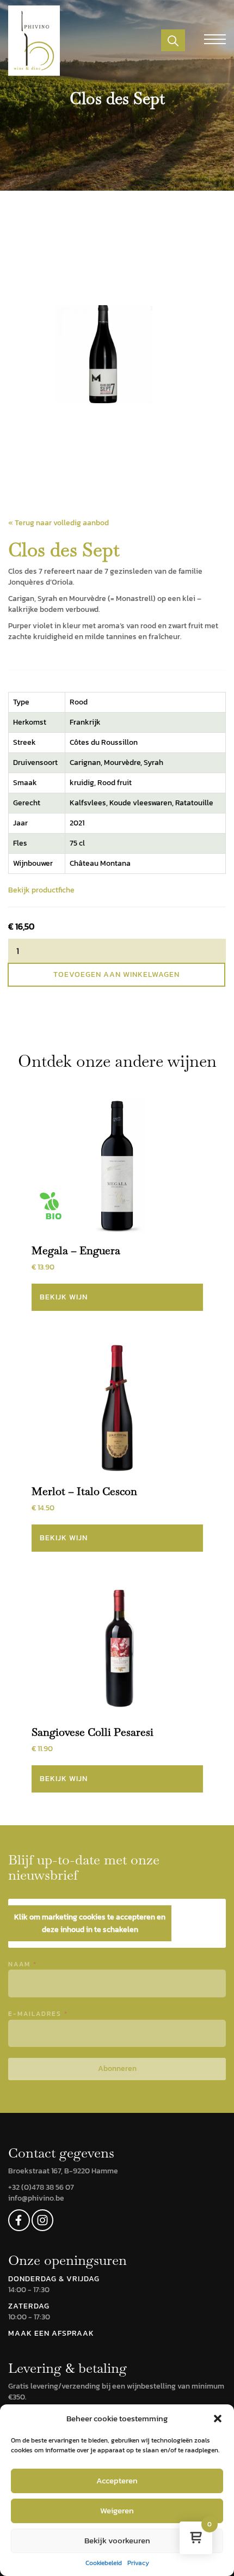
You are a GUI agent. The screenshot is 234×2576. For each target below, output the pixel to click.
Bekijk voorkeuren (117, 2540)
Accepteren (117, 2480)
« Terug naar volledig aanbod (59, 523)
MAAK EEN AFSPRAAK (51, 2333)
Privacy (138, 2563)
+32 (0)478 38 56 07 (41, 2187)
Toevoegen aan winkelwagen (116, 974)
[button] (218, 2419)
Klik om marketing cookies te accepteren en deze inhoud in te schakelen (90, 1923)
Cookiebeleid (104, 2563)
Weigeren (117, 2510)
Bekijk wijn (64, 1297)
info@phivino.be (36, 2198)
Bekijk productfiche (41, 890)
